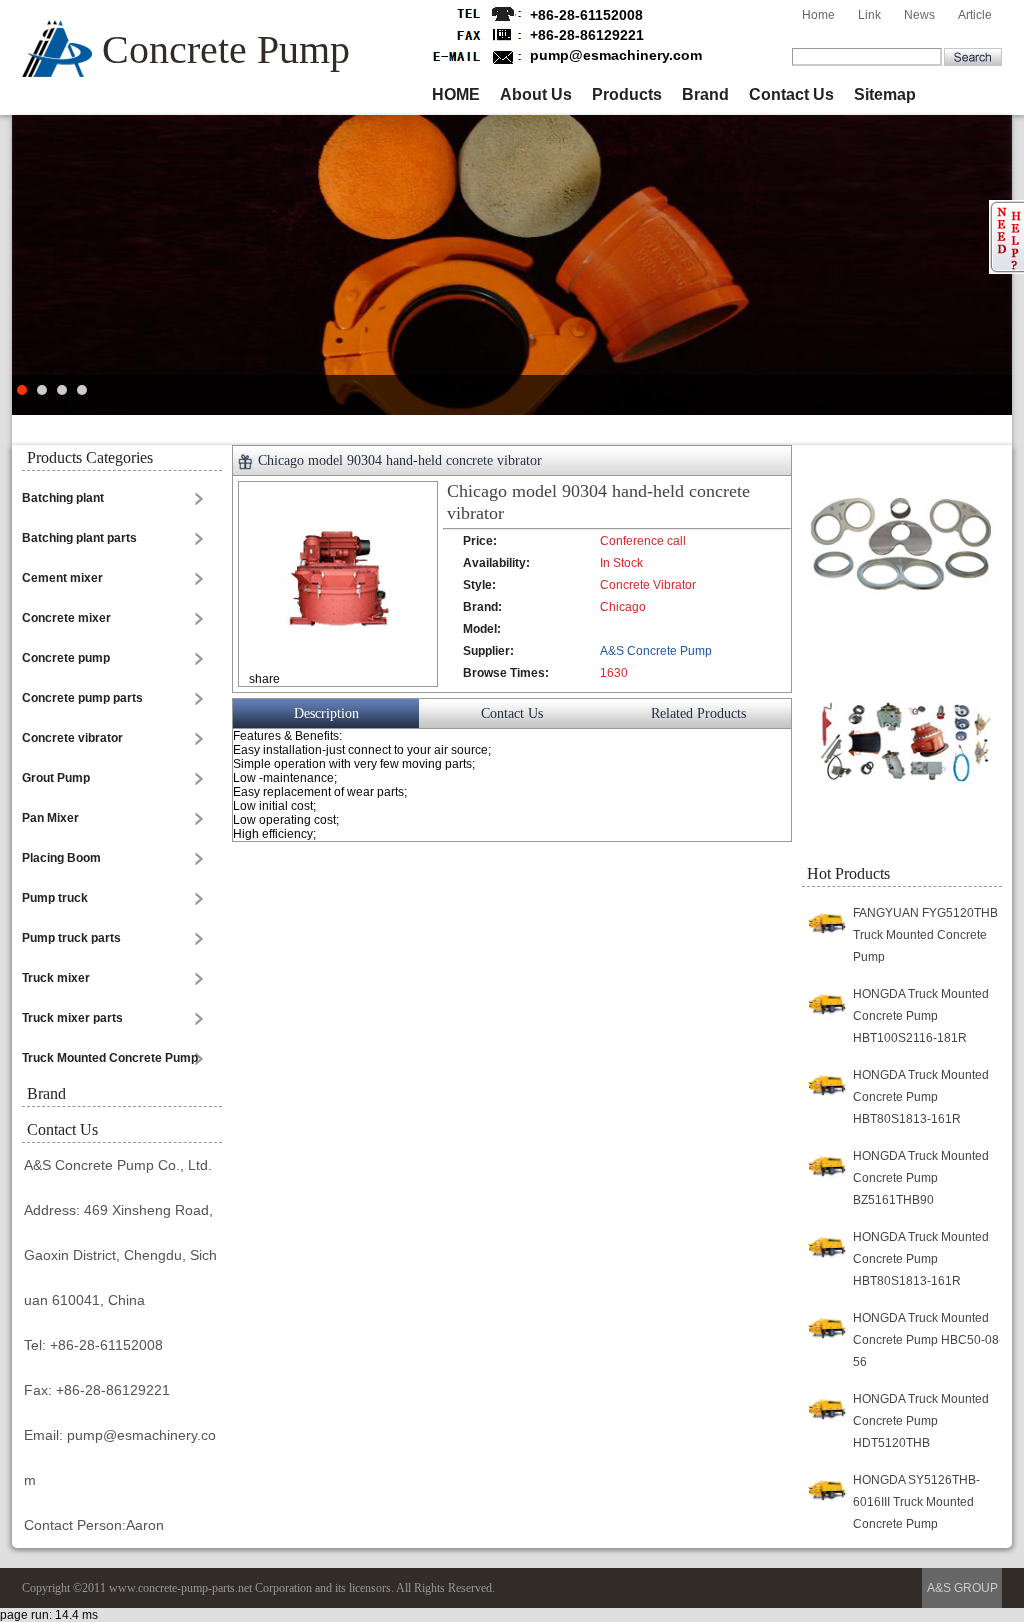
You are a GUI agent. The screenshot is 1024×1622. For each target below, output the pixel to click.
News (919, 15)
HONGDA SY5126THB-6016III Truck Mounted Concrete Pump (916, 1502)
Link (869, 15)
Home (818, 15)
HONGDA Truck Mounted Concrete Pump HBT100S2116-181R (921, 1016)
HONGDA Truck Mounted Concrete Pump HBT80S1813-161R (921, 1097)
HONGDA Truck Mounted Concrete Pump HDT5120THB (921, 1421)
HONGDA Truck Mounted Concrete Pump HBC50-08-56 (928, 1340)
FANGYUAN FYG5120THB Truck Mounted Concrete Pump (925, 935)
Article (975, 15)
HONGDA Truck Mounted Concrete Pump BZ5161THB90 (921, 1178)
